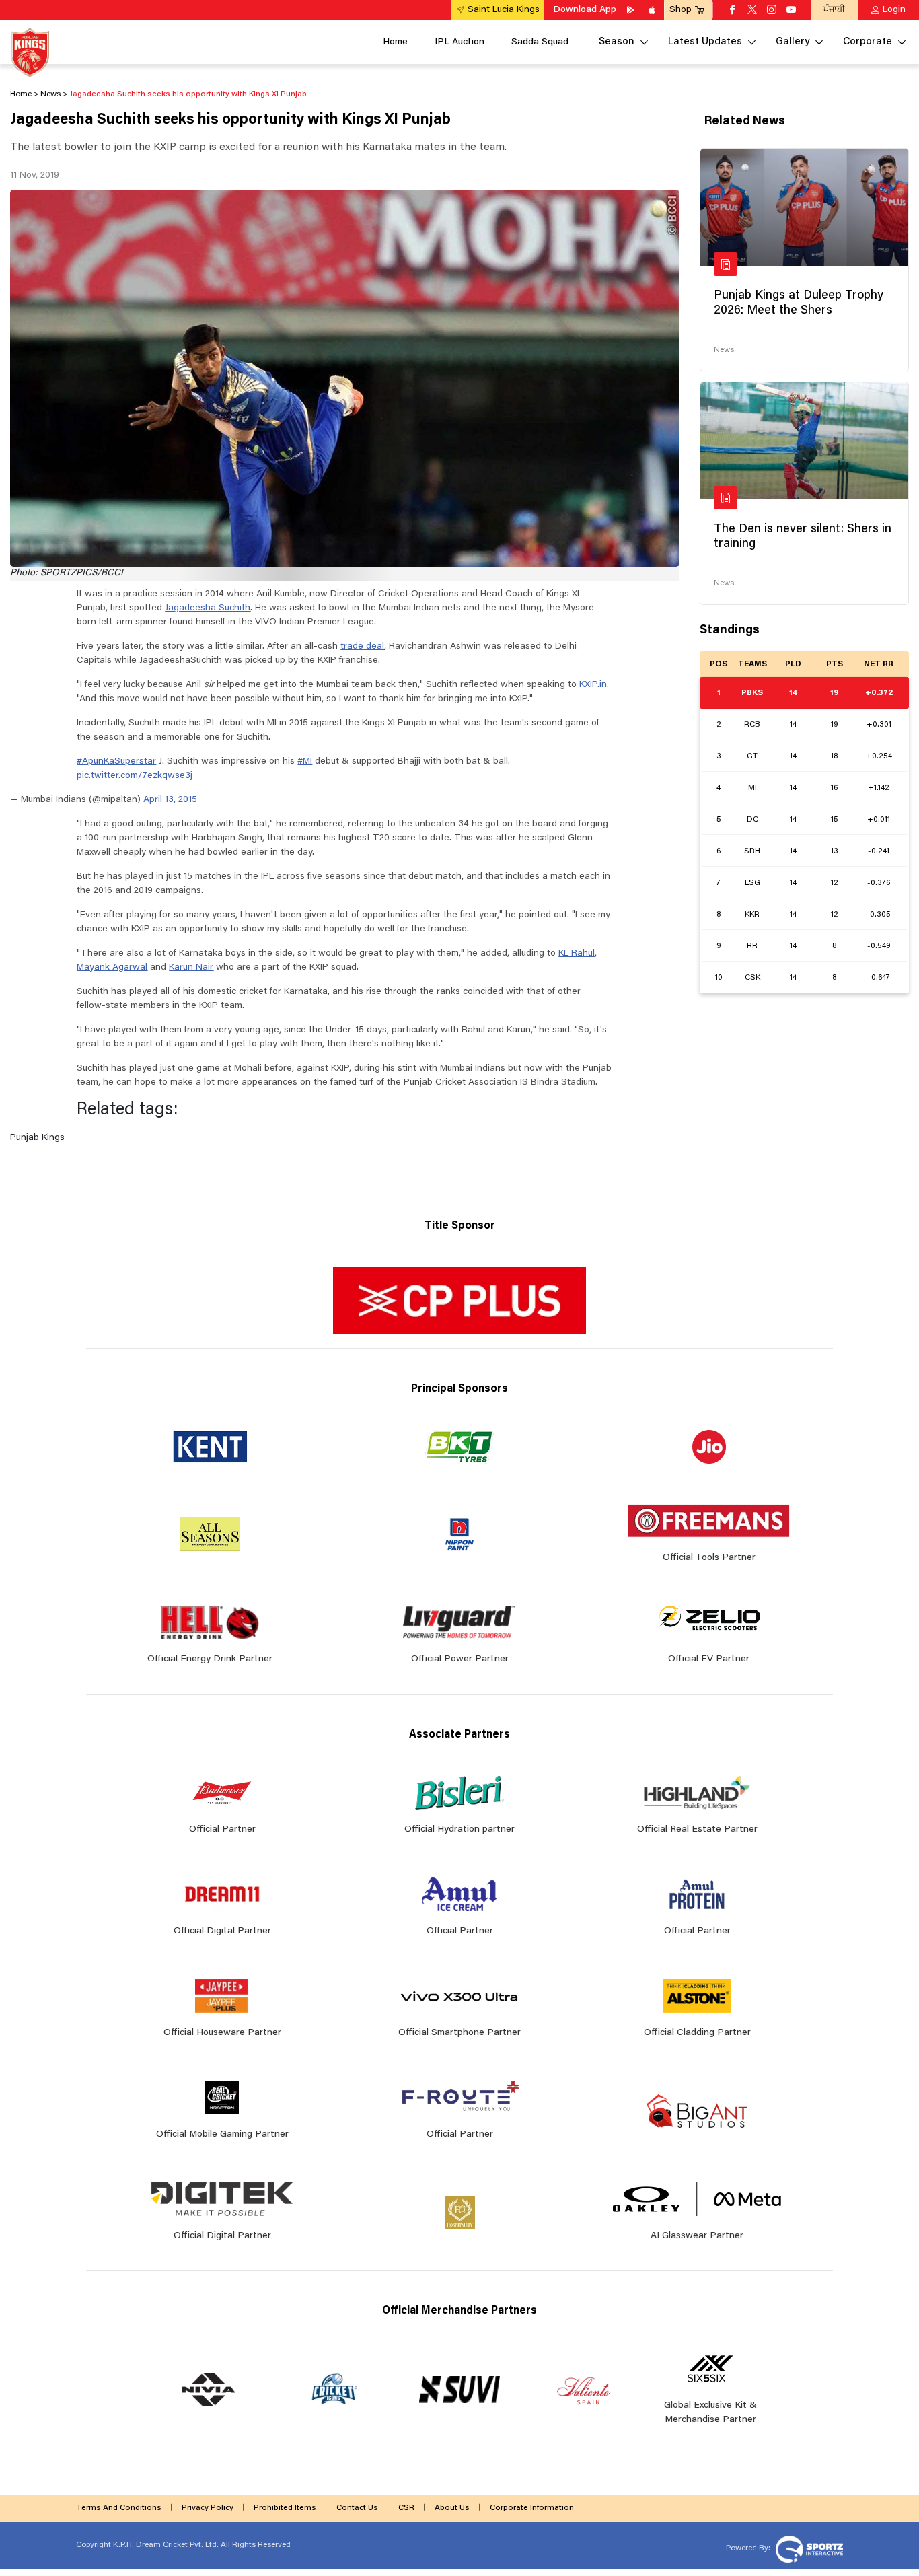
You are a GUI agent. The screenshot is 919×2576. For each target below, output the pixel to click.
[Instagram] (772, 11)
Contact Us (357, 2508)
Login (894, 10)
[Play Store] (632, 10)
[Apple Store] (653, 10)
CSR (406, 2508)
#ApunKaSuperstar (116, 762)
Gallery (793, 42)
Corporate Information (532, 2508)
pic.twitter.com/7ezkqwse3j (135, 776)
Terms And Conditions (119, 2508)
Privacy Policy (208, 2508)
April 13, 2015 (170, 800)
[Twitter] (752, 11)
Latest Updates (705, 42)
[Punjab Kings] (30, 52)
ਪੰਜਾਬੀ (834, 10)
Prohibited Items (285, 2508)
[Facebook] (733, 11)
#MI (305, 762)
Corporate (868, 42)
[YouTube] (791, 11)
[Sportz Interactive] (808, 2548)
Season (617, 42)
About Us (452, 2508)
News (724, 350)
